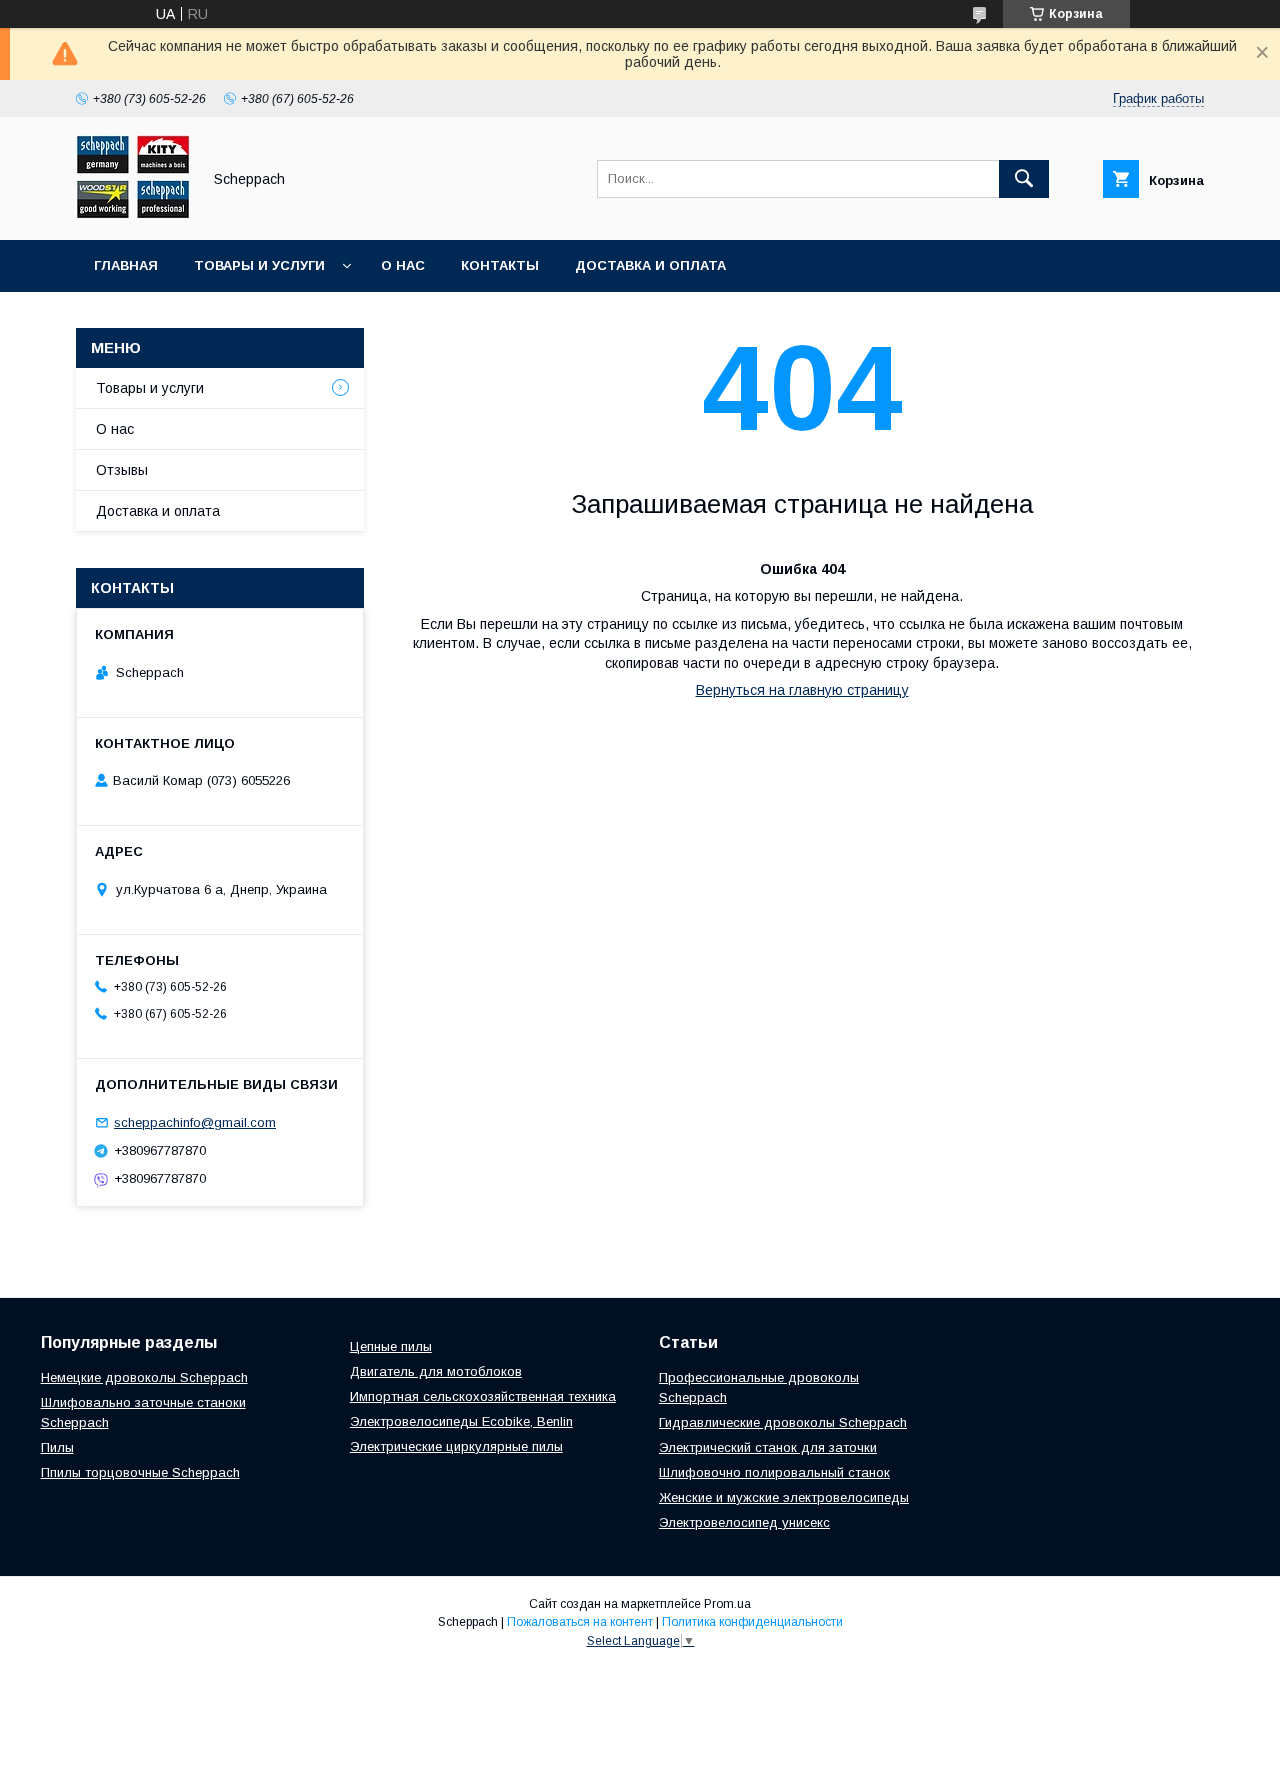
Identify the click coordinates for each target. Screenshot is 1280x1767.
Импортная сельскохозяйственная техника (483, 1396)
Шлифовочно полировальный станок (774, 1472)
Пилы (57, 1447)
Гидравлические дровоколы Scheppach (783, 1422)
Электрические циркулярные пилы (456, 1446)
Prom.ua (727, 1604)
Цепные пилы (391, 1346)
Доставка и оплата (650, 265)
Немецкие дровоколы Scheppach (144, 1377)
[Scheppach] (133, 214)
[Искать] (1024, 179)
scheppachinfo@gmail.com (195, 1122)
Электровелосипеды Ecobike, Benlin (461, 1421)
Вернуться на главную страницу (802, 690)
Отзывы (122, 470)
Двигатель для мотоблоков (436, 1371)
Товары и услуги (259, 265)
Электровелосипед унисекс (744, 1522)
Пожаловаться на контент (580, 1622)
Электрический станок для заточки (768, 1447)
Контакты (500, 265)
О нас (403, 265)
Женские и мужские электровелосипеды (784, 1497)
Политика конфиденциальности (752, 1622)
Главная (126, 265)
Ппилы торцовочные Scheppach (140, 1472)
